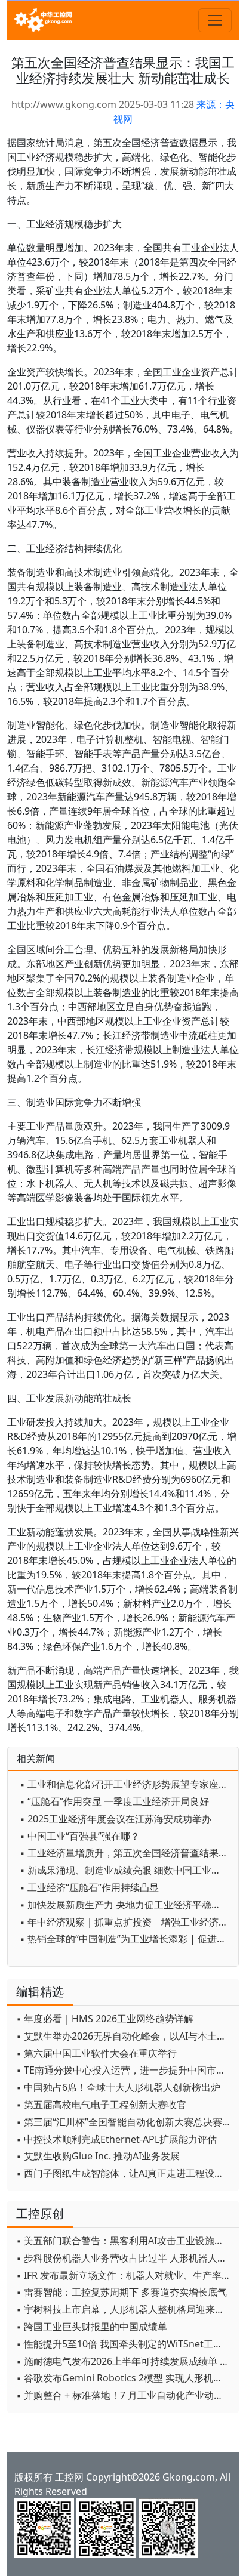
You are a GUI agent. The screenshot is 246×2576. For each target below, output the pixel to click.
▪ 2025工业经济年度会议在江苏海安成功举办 (116, 1819)
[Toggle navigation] (215, 20)
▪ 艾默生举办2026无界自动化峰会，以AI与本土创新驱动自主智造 (124, 2036)
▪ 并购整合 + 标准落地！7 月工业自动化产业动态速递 (124, 2395)
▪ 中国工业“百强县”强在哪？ (80, 1836)
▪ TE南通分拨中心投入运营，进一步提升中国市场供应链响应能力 (124, 2070)
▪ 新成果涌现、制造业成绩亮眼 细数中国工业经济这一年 (126, 1870)
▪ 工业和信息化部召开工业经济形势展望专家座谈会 (126, 1784)
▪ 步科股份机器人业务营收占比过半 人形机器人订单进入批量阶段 (124, 2258)
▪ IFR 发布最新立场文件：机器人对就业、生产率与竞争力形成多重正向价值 (124, 2275)
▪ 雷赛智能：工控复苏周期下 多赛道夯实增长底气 (122, 2292)
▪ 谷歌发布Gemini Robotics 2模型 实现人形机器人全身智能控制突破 (124, 2378)
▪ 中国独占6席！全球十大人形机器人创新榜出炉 (118, 2087)
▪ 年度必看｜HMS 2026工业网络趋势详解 (105, 2019)
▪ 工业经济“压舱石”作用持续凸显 (89, 1887)
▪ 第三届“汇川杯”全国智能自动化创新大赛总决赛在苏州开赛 (124, 2122)
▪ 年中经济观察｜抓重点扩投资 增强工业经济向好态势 (126, 1922)
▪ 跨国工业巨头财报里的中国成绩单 (92, 2327)
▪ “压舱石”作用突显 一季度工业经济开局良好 (114, 1801)
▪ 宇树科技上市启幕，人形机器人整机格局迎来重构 (124, 2309)
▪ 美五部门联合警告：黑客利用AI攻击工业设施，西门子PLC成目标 (124, 2241)
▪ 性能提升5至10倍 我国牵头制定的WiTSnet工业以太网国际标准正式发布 (124, 2344)
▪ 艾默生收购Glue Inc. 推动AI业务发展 (98, 2156)
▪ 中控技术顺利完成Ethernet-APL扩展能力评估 (116, 2139)
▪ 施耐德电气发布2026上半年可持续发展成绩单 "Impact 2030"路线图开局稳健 (124, 2361)
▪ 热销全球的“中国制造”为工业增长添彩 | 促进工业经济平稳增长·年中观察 (126, 1939)
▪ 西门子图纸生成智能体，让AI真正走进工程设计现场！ (124, 2173)
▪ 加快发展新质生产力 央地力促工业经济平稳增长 (125, 1905)
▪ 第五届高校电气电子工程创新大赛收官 (101, 2105)
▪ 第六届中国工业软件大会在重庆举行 (96, 2053)
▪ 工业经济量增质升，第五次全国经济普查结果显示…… (126, 1853)
